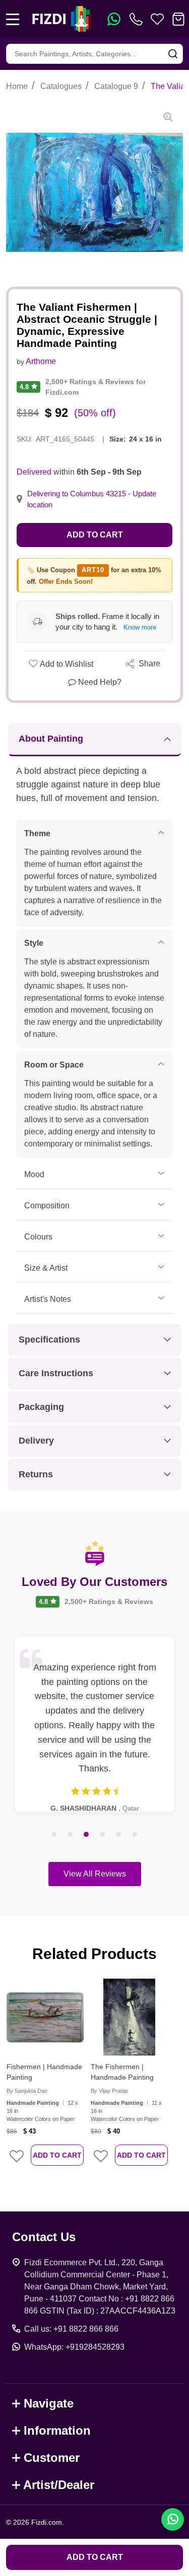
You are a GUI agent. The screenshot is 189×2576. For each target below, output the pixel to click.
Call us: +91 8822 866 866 (71, 2329)
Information (57, 2430)
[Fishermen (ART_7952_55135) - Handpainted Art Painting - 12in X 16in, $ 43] (45, 2017)
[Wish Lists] (157, 19)
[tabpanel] (94, 1724)
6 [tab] (135, 1835)
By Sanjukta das (27, 2091)
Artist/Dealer (59, 2485)
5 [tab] (119, 1835)
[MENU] (13, 19)
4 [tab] (103, 1835)
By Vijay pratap (109, 2091)
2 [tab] (71, 1835)
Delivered (34, 472)
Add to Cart (95, 535)
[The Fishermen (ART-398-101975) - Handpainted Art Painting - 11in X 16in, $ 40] (129, 2017)
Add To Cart (57, 2155)
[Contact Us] (138, 19)
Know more (140, 627)
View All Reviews (95, 1874)
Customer (52, 2458)
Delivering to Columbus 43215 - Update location (92, 499)
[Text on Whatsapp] (114, 19)
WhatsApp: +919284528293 (74, 2347)
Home (17, 86)
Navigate (49, 2403)
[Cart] (178, 19)
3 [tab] (87, 1835)
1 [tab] (54, 1835)
